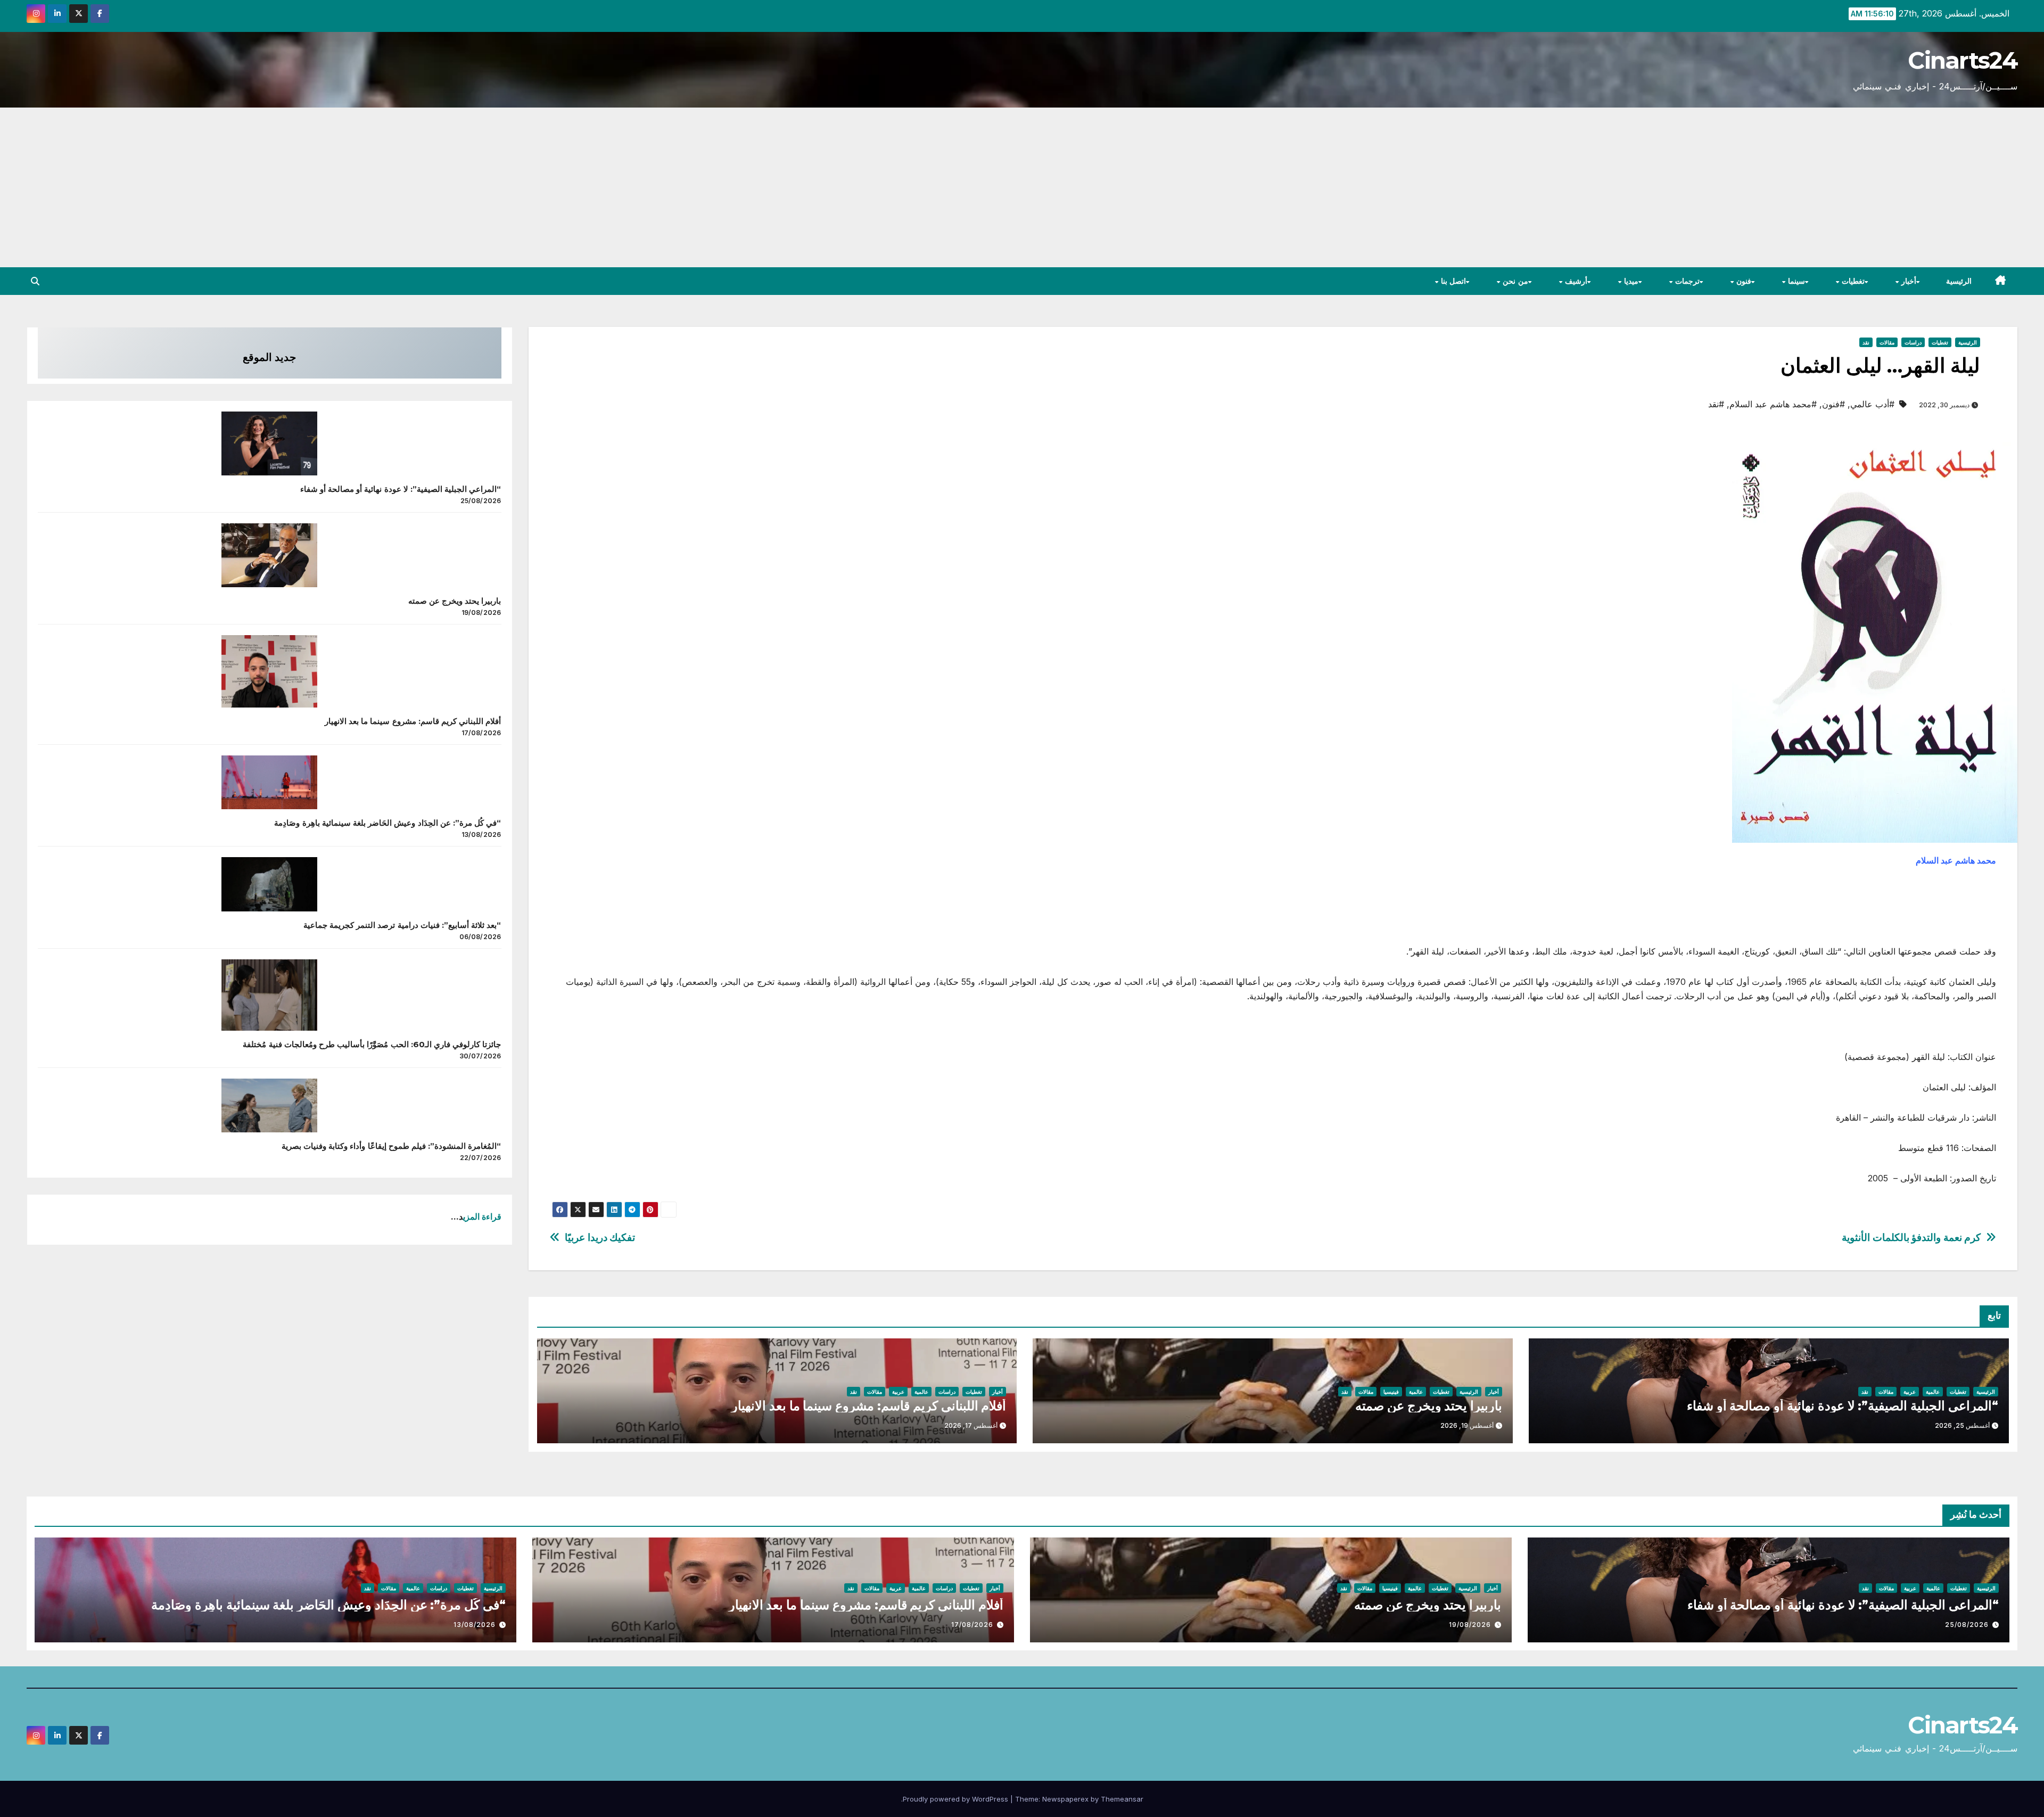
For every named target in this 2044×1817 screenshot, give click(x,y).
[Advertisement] (1022, 187)
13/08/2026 (475, 1625)
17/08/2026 (972, 1625)
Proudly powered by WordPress (957, 1799)
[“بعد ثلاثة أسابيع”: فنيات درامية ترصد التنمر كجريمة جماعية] (269, 884)
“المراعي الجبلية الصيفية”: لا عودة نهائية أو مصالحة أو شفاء (1843, 1406)
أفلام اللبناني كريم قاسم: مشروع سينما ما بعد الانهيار (869, 1406)
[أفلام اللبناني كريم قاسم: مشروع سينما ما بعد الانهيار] (269, 671)
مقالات (1887, 342)
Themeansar (1122, 1799)
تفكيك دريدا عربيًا (600, 1238)
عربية (1910, 1392)
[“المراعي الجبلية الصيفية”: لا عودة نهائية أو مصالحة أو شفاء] (269, 443)
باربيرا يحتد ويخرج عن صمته (1429, 1406)
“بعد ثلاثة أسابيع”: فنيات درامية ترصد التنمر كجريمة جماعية (402, 925)
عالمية (1933, 1392)
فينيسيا (1391, 1392)
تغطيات (1852, 281)
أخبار (1908, 281)
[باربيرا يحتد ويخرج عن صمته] (269, 555)
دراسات (1913, 342)
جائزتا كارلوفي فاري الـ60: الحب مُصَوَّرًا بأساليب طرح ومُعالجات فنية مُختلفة (372, 1044)
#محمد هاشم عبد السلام (1773, 404)
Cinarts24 (1963, 60)
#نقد (1716, 404)
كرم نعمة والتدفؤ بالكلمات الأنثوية (1911, 1238)
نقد (1866, 342)
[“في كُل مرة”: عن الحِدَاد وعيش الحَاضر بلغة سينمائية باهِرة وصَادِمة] (269, 782)
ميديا (1630, 281)
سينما (1795, 281)
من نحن (1514, 281)
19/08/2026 (1470, 1625)
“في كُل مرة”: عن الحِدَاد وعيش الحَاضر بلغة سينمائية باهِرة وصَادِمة (388, 823)
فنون (1742, 281)
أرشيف (1575, 281)
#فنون (1833, 404)
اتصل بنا (1452, 281)
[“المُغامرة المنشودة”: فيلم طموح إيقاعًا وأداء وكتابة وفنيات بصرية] (269, 1105)
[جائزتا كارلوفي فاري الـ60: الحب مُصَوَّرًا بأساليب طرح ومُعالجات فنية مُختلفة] (269, 995)
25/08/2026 (1967, 1625)
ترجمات (1686, 281)
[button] (35, 281)
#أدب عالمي (1872, 404)
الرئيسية (1959, 281)
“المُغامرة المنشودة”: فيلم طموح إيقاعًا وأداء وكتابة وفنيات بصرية (392, 1146)
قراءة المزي (482, 1216)
